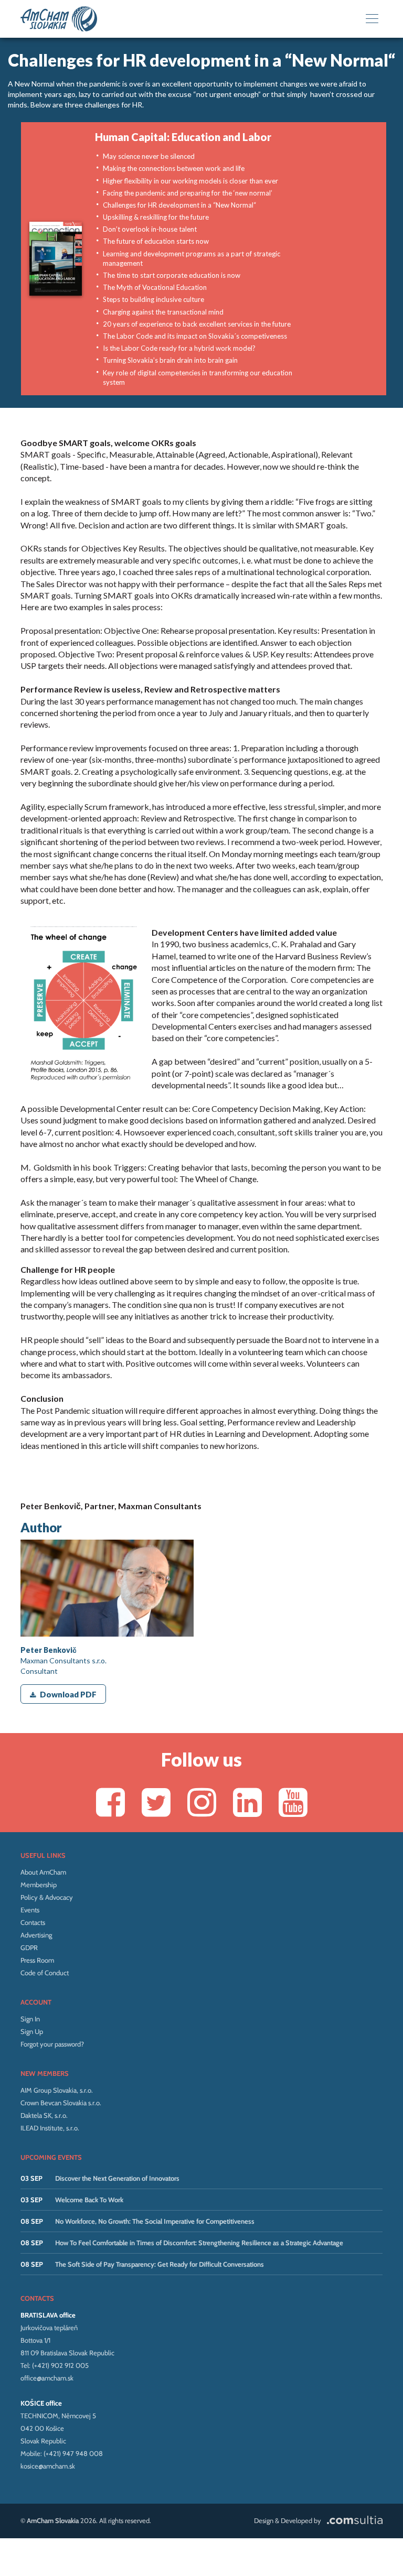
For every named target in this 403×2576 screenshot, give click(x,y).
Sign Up (32, 2031)
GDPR (29, 1947)
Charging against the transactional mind (163, 312)
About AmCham (43, 1872)
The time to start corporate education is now (172, 275)
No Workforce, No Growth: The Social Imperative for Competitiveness (155, 2221)
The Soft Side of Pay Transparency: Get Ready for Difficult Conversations (160, 2264)
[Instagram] (202, 1802)
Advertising (36, 1935)
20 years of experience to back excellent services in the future (197, 324)
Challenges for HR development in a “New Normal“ (179, 205)
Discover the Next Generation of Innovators (117, 2178)
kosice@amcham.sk (48, 2466)
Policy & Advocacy (47, 1897)
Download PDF (68, 1694)
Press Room (37, 1960)
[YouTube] (293, 1802)
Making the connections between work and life (174, 168)
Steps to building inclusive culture (153, 299)
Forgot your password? (52, 2044)
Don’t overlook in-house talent (150, 229)
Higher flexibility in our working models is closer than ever (190, 181)
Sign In (30, 2019)
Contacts (33, 1922)
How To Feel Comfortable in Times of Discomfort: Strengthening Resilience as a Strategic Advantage (199, 2243)
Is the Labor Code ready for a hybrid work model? (179, 348)
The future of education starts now (156, 241)
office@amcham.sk (47, 2378)
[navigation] (372, 19)
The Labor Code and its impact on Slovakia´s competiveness (195, 336)
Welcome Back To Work (89, 2200)
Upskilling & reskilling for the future (156, 217)
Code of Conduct (45, 1973)
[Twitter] (156, 1802)
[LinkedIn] (247, 1802)
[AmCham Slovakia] (59, 19)
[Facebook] (110, 1802)
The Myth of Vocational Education (155, 287)
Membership (39, 1885)
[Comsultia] (353, 2520)
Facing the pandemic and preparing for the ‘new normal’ (188, 193)
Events (30, 1910)
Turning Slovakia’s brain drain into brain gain (170, 360)
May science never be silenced (149, 156)
